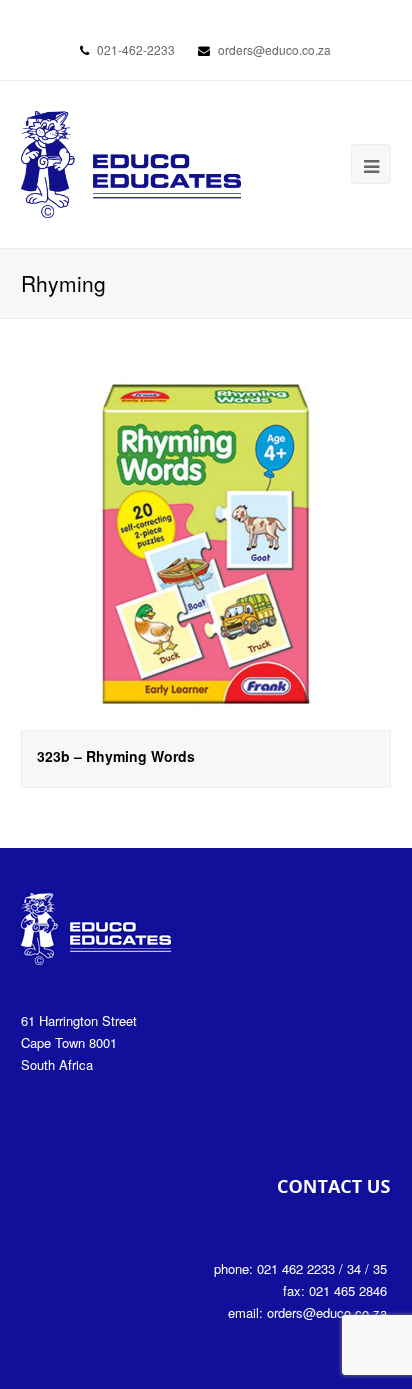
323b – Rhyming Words (116, 756)
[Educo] (131, 162)
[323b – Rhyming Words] (206, 544)
